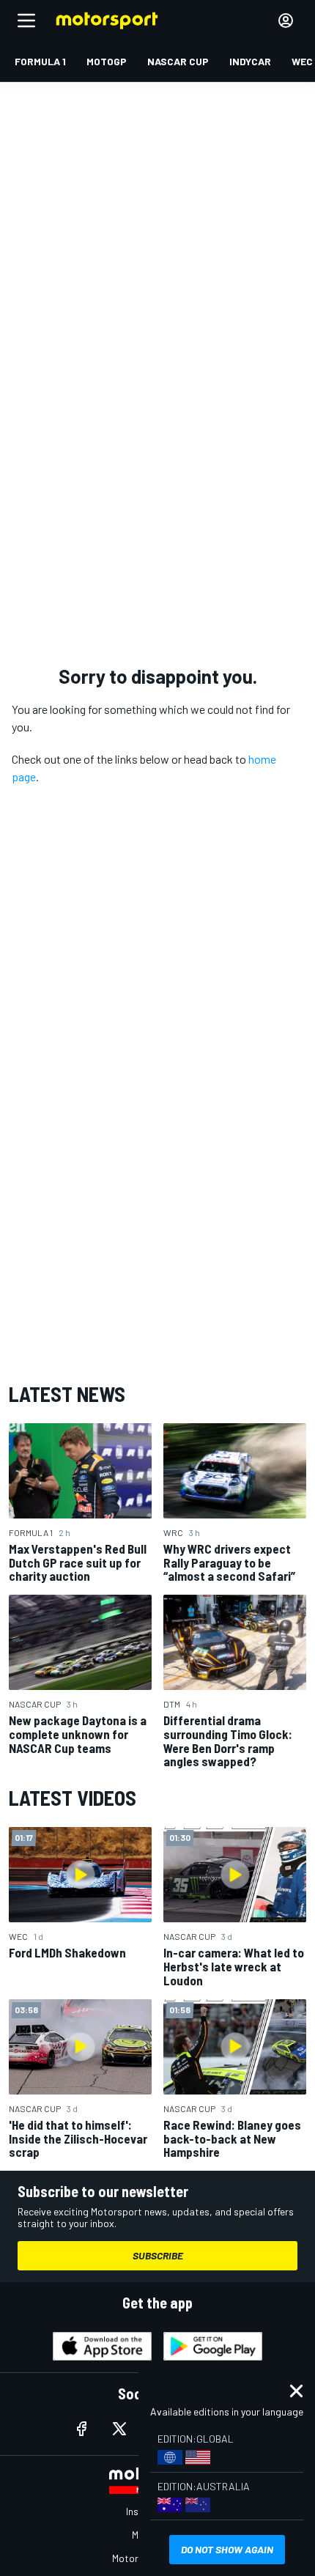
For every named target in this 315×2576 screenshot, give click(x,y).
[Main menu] (26, 21)
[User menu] (286, 21)
